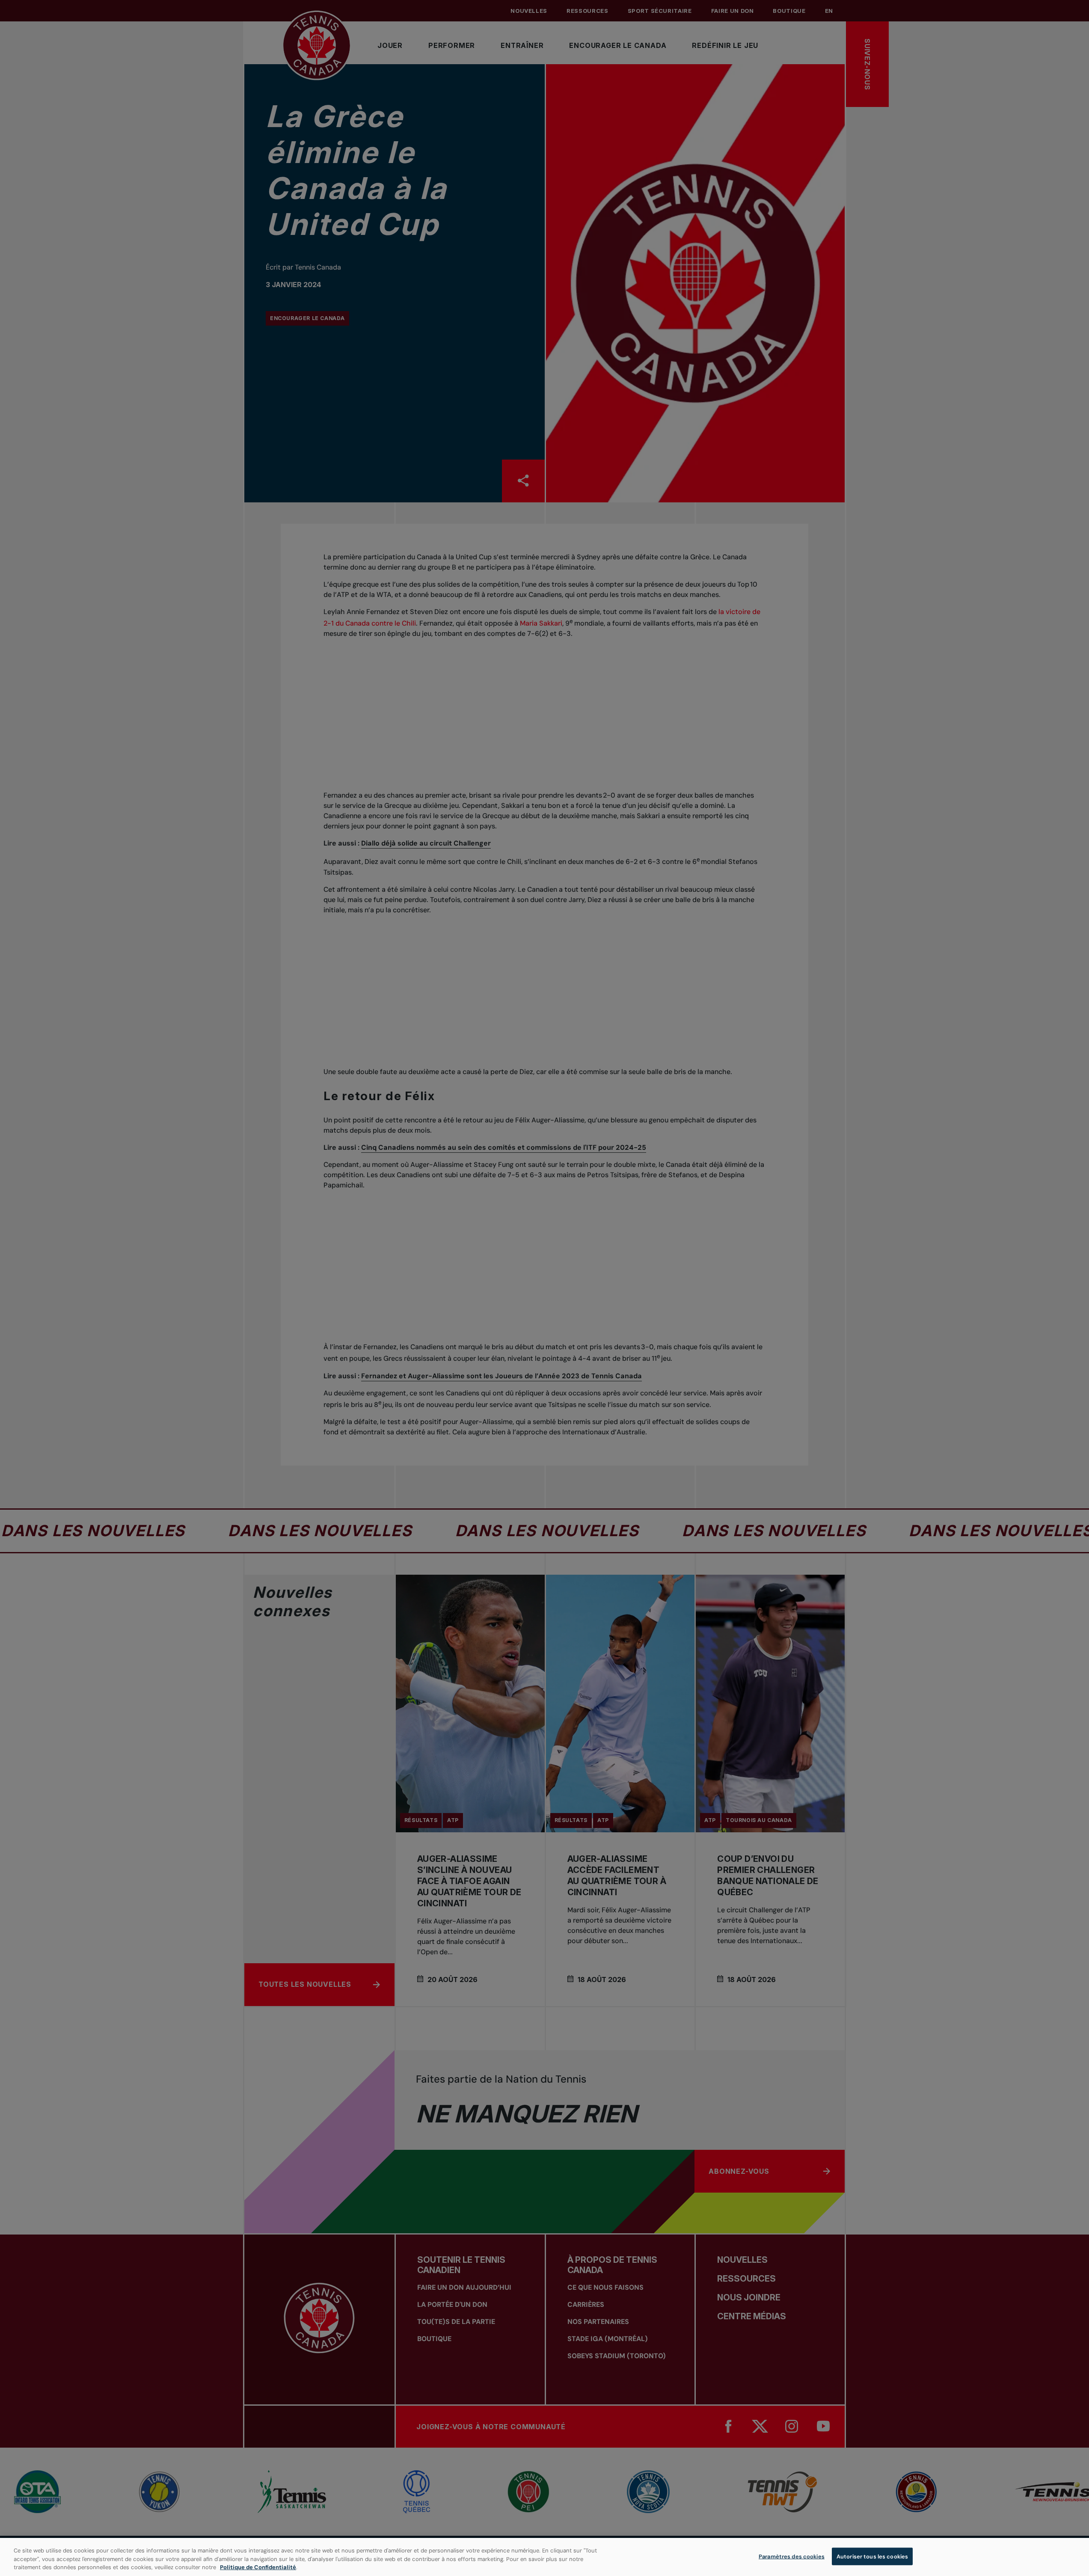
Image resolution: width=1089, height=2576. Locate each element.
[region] (544, 2557)
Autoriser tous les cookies (872, 2556)
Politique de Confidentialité (258, 2567)
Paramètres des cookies (792, 2556)
